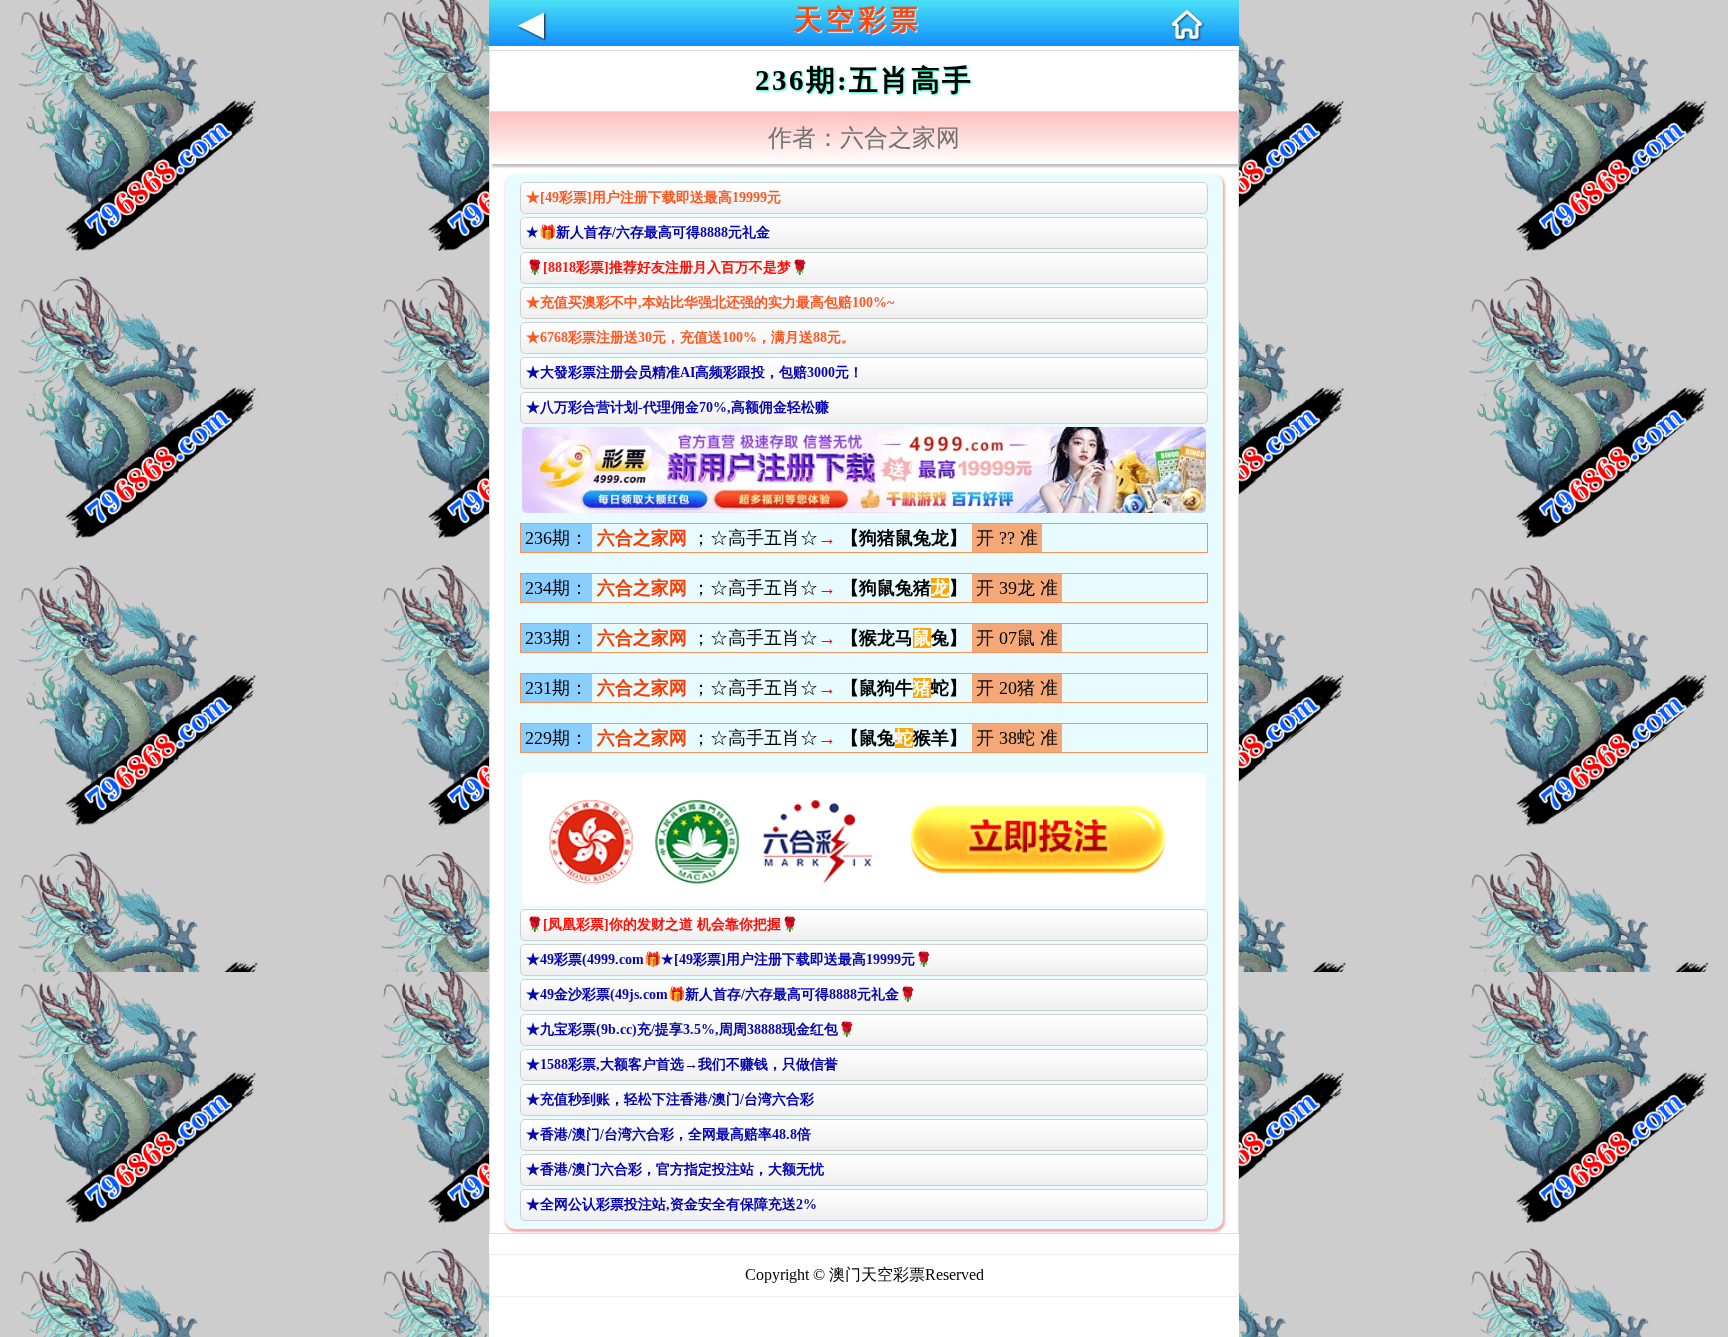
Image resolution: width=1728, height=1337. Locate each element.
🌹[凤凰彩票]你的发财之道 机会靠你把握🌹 (662, 924)
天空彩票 (858, 19)
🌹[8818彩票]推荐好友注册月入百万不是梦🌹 (667, 267)
